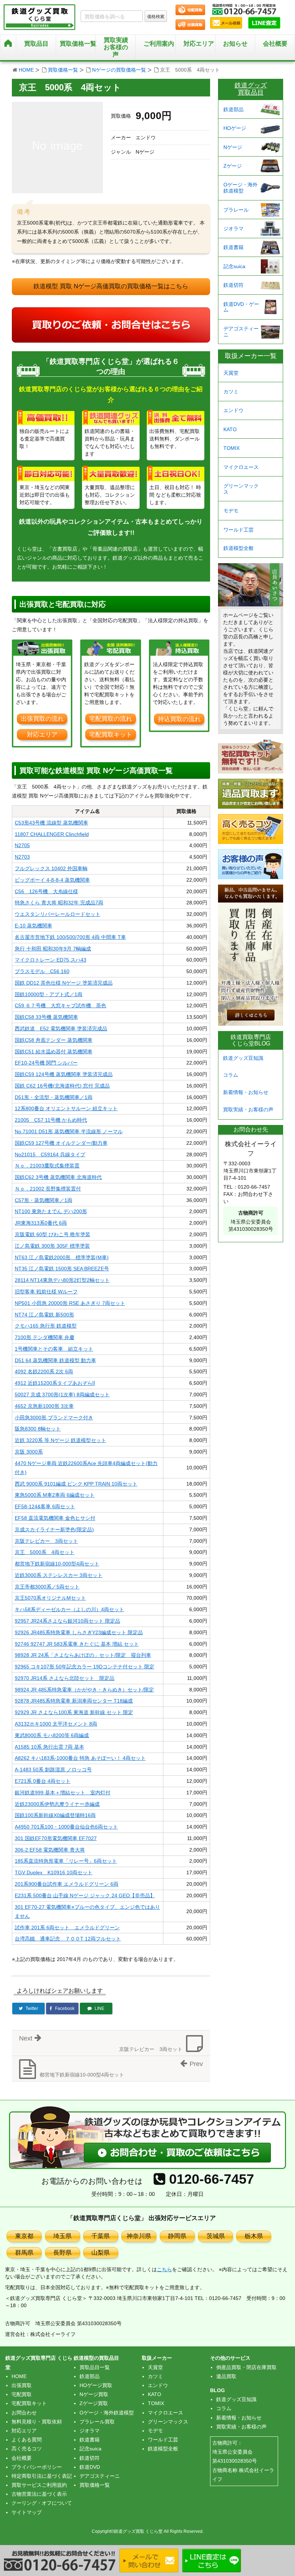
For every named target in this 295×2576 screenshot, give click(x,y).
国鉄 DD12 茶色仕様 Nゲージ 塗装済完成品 (64, 983)
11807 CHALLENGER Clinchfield (52, 834)
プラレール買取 (97, 2422)
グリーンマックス (241, 489)
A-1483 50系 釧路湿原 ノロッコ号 (53, 1770)
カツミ (231, 392)
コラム (231, 1075)
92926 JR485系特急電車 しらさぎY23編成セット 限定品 (79, 1632)
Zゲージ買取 (94, 2403)
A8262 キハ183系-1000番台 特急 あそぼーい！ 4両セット (80, 1758)
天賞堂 (231, 373)
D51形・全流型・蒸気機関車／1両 (54, 1097)
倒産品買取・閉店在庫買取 (246, 2367)
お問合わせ (24, 2413)
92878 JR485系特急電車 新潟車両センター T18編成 (74, 1701)
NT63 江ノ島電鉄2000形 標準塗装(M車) (62, 1257)
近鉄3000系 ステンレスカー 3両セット (59, 1575)
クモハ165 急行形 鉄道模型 (46, 1326)
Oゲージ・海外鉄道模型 (240, 188)
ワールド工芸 (239, 530)
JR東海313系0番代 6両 (41, 1223)
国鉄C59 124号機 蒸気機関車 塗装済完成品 (64, 1074)
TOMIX (232, 448)
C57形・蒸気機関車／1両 (44, 1200)
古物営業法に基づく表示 (39, 2494)
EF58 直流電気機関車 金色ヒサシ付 (55, 1518)
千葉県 (101, 2236)
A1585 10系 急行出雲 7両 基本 (49, 1747)
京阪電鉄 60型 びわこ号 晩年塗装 (53, 1234)
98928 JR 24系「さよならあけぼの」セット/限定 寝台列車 (83, 1655)
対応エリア (199, 44)
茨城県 (216, 2236)
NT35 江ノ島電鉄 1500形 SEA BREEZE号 (62, 1269)
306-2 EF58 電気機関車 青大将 (50, 1850)
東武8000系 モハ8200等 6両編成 (52, 1735)
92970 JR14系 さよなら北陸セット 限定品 (65, 1678)
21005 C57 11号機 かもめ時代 (51, 1120)
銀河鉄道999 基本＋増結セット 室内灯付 (63, 1793)
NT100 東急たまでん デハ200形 (51, 1211)
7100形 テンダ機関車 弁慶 (45, 1337)
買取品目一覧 (95, 2367)
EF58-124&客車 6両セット (45, 1506)
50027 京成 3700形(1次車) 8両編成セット (62, 1395)
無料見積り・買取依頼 (37, 2422)
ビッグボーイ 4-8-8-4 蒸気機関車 (52, 880)
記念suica (234, 266)
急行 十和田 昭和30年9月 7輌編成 (53, 949)
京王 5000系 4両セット (45, 1552)
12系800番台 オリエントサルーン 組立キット (66, 1108)
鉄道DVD (90, 2467)
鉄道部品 (233, 109)
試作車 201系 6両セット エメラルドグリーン (67, 1928)
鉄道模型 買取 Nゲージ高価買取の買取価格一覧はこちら (111, 286)
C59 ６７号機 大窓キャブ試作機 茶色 (60, 1005)
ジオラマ (233, 229)
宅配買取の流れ (111, 719)
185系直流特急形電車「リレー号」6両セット (66, 1861)
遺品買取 (226, 2376)
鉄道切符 (233, 285)
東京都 (24, 2236)
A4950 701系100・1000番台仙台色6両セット (66, 1827)
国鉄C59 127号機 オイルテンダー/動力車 (61, 1143)
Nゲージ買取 (94, 2394)
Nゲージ (233, 147)
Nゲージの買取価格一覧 (119, 70)
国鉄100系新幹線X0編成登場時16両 (55, 1815)
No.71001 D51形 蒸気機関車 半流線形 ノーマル (69, 1131)
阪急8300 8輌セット (38, 1429)
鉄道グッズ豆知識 (243, 1058)
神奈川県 (139, 2236)
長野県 (62, 2253)
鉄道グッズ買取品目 (251, 89)
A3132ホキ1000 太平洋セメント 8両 (56, 1724)
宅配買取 (22, 2394)
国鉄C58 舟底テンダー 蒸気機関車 (54, 1040)
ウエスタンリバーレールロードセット (58, 914)
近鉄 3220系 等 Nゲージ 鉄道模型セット (60, 1440)
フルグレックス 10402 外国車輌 (51, 868)
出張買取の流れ (42, 719)
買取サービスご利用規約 (39, 2485)
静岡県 (177, 2236)
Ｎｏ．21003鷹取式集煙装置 (47, 1166)
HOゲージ (235, 128)
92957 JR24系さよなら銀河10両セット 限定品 (67, 1621)
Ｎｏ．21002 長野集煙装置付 (48, 1189)
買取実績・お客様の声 (248, 1110)
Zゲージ (233, 166)
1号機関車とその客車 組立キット (54, 1349)
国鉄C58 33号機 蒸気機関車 (46, 1017)
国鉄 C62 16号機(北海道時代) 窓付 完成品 (62, 1086)
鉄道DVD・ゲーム (241, 307)
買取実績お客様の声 (116, 47)
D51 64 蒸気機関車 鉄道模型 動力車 (55, 1360)
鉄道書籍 (233, 247)
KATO (230, 429)
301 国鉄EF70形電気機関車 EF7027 (56, 1838)
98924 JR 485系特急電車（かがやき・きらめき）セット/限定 (84, 1690)
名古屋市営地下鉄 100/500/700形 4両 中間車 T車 (70, 937)
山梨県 (101, 2253)
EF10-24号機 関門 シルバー (46, 1063)
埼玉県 (62, 2236)
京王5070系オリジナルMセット (50, 1598)
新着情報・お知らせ (246, 1092)
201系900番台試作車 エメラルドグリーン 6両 (67, 1884)
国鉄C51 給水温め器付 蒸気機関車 (54, 1052)
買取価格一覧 (63, 70)
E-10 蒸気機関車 (33, 926)
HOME (26, 70)
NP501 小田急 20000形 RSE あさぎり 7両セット (70, 1303)
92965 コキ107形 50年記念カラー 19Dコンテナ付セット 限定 (85, 1667)
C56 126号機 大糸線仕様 (46, 891)
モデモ (231, 511)
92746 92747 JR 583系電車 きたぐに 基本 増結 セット (77, 1644)
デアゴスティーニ (241, 332)
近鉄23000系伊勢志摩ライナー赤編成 (57, 1804)
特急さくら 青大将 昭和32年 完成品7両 (59, 903)
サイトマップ (27, 2512)
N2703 (22, 857)
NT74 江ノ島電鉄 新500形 (44, 1315)
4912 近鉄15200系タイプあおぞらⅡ (55, 1383)
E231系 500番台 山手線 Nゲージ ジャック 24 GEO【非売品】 (85, 1895)
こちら (164, 2269)
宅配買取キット (111, 735)
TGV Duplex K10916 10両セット (54, 1872)
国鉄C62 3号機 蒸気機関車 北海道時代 (58, 1177)
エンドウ (233, 410)
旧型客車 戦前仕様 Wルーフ (46, 1292)
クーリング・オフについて (42, 2503)
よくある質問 (27, 2440)
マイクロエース (241, 467)
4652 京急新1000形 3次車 (44, 1406)
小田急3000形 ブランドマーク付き (54, 1418)
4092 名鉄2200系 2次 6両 (44, 1371)
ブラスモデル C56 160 (42, 971)
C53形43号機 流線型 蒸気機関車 (51, 823)
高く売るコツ (27, 2449)
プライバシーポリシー (37, 2467)
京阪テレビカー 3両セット (46, 1541)
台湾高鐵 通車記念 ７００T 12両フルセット (68, 1939)
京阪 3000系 (29, 1452)
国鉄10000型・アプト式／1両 (49, 994)
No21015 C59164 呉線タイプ (50, 1154)
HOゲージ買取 (96, 2385)
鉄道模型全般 (239, 548)
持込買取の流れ (179, 719)
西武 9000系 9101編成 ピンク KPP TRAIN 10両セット (76, 1484)
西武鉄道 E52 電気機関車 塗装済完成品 (61, 1029)
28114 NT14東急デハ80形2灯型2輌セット (62, 1280)
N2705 (22, 845)
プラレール (236, 210)
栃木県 (254, 2236)
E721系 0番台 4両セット (43, 1781)
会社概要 (275, 44)
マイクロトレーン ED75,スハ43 (51, 960)
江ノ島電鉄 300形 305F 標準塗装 (52, 1246)
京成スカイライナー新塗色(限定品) (54, 1529)
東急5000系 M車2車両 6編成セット (55, 1495)
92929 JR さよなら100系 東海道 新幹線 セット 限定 (74, 1712)
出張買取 (22, 2385)
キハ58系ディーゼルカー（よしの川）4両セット (69, 1609)
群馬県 (24, 2253)
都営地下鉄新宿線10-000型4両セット (57, 1564)
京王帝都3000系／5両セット (47, 1587)
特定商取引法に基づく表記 (42, 2476)
